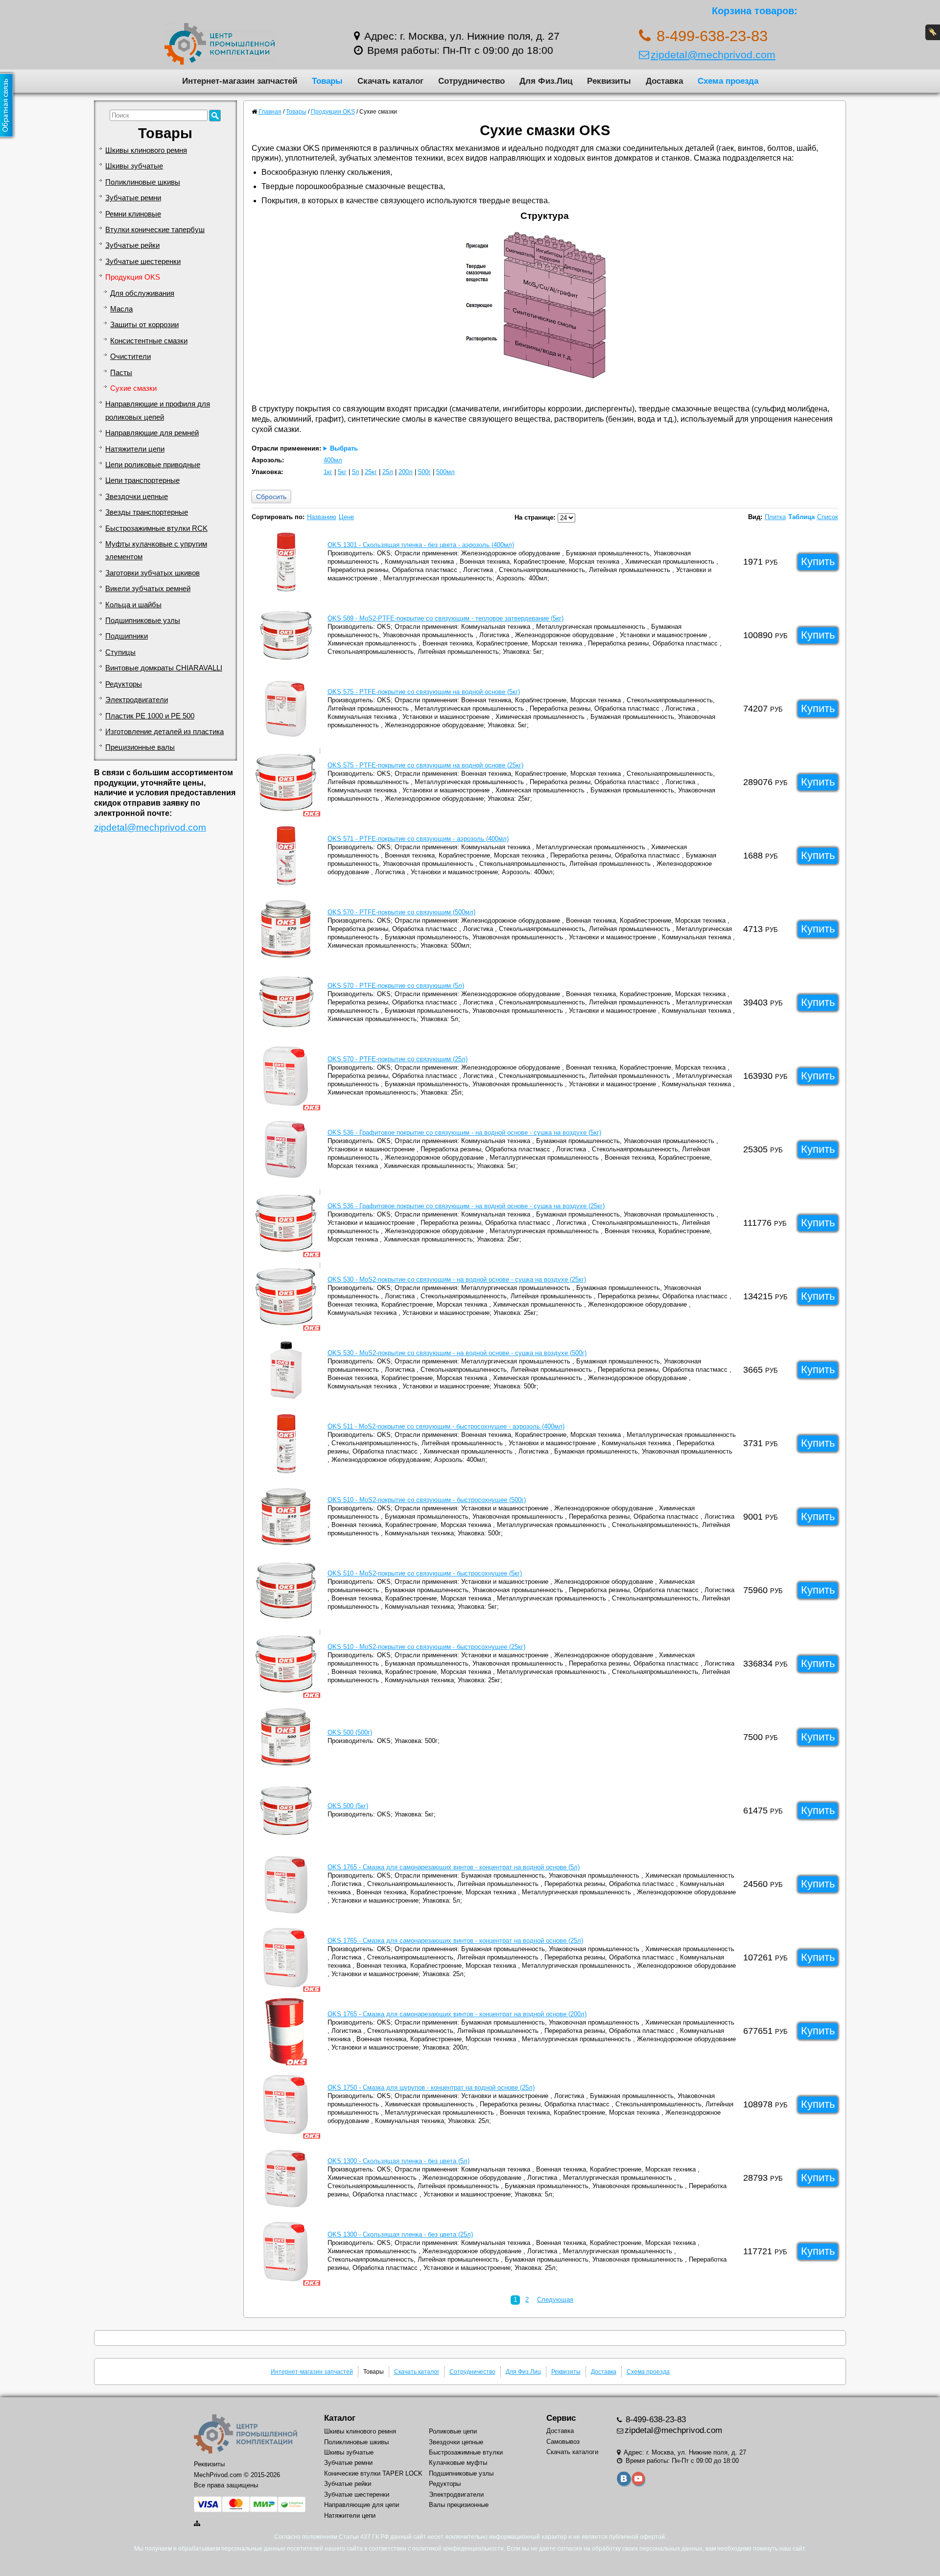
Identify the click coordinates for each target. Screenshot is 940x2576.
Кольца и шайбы (133, 605)
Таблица (801, 517)
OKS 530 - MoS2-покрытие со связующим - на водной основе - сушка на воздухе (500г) (457, 1353)
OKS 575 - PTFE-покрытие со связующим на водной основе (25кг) (425, 765)
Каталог (340, 2418)
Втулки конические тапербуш (155, 230)
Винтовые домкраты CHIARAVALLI (164, 668)
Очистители (130, 357)
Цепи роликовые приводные (153, 465)
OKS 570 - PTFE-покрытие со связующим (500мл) (401, 912)
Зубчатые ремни (133, 198)
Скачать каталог (390, 81)
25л (388, 472)
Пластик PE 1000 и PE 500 (150, 716)
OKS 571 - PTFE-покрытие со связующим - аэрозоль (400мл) (418, 839)
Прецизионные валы (140, 747)
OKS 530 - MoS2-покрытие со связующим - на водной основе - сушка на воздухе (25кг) (457, 1279)
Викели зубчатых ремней (148, 589)
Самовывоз (563, 2442)
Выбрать (344, 448)
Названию (322, 517)
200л (406, 472)
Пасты (121, 373)
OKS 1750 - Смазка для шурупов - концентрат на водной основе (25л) (431, 2087)
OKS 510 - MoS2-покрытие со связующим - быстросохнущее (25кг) (426, 1647)
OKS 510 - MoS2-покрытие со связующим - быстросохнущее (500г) (427, 1500)
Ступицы (120, 652)
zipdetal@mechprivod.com (713, 55)
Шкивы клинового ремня (146, 150)
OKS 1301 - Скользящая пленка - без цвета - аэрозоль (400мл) (421, 545)
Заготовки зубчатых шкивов (153, 573)
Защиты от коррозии (144, 325)
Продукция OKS (133, 277)
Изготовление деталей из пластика (164, 732)
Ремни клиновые (133, 214)
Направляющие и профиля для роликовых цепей (158, 410)
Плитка (775, 517)
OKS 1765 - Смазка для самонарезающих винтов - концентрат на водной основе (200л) (457, 2014)
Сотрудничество (471, 81)
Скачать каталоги (572, 2452)
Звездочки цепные (137, 497)
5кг (342, 472)
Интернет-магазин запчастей (240, 81)
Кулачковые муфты (458, 2463)
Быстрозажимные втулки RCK (156, 528)
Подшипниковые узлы (143, 620)
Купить (818, 561)
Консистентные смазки (149, 341)
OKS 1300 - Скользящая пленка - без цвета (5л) (399, 2161)
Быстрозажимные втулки (466, 2452)
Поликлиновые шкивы (143, 182)
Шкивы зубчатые (134, 166)
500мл (446, 472)
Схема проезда (728, 81)
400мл (333, 460)
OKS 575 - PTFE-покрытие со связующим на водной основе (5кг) (424, 692)
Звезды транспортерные (147, 512)
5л (356, 472)
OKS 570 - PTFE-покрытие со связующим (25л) (398, 1059)
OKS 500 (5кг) (348, 1806)
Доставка (664, 81)
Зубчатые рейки (132, 245)
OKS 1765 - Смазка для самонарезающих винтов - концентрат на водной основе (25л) (455, 1941)
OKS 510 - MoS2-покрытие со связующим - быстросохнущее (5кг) (425, 1573)
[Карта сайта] (198, 2523)
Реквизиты (609, 81)
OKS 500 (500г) (350, 1732)
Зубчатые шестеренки (143, 262)
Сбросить (271, 497)
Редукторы (124, 684)
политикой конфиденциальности (458, 2549)
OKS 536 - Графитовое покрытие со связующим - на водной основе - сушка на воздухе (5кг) (464, 1133)
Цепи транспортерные (142, 480)
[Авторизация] (933, 32)
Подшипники (127, 636)
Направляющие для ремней (152, 433)
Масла (121, 309)
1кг (328, 472)
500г (424, 472)
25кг (371, 472)
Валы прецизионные (459, 2505)
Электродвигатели (137, 700)
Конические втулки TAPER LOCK (373, 2473)
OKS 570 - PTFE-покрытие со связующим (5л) (396, 986)
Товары (327, 81)
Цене (346, 517)
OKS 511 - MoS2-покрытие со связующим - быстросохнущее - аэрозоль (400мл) (446, 1426)
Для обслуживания (142, 293)
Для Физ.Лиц (546, 81)
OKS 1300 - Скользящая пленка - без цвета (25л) (400, 2234)
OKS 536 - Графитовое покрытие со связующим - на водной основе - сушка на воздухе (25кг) (466, 1206)
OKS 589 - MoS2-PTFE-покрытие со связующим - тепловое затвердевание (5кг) (446, 618)
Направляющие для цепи (362, 2505)
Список (828, 517)
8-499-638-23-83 (655, 2420)
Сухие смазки (133, 388)
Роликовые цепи (453, 2431)
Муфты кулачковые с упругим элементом (156, 550)
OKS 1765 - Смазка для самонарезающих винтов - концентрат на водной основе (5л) (454, 1867)
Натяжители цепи (135, 449)
